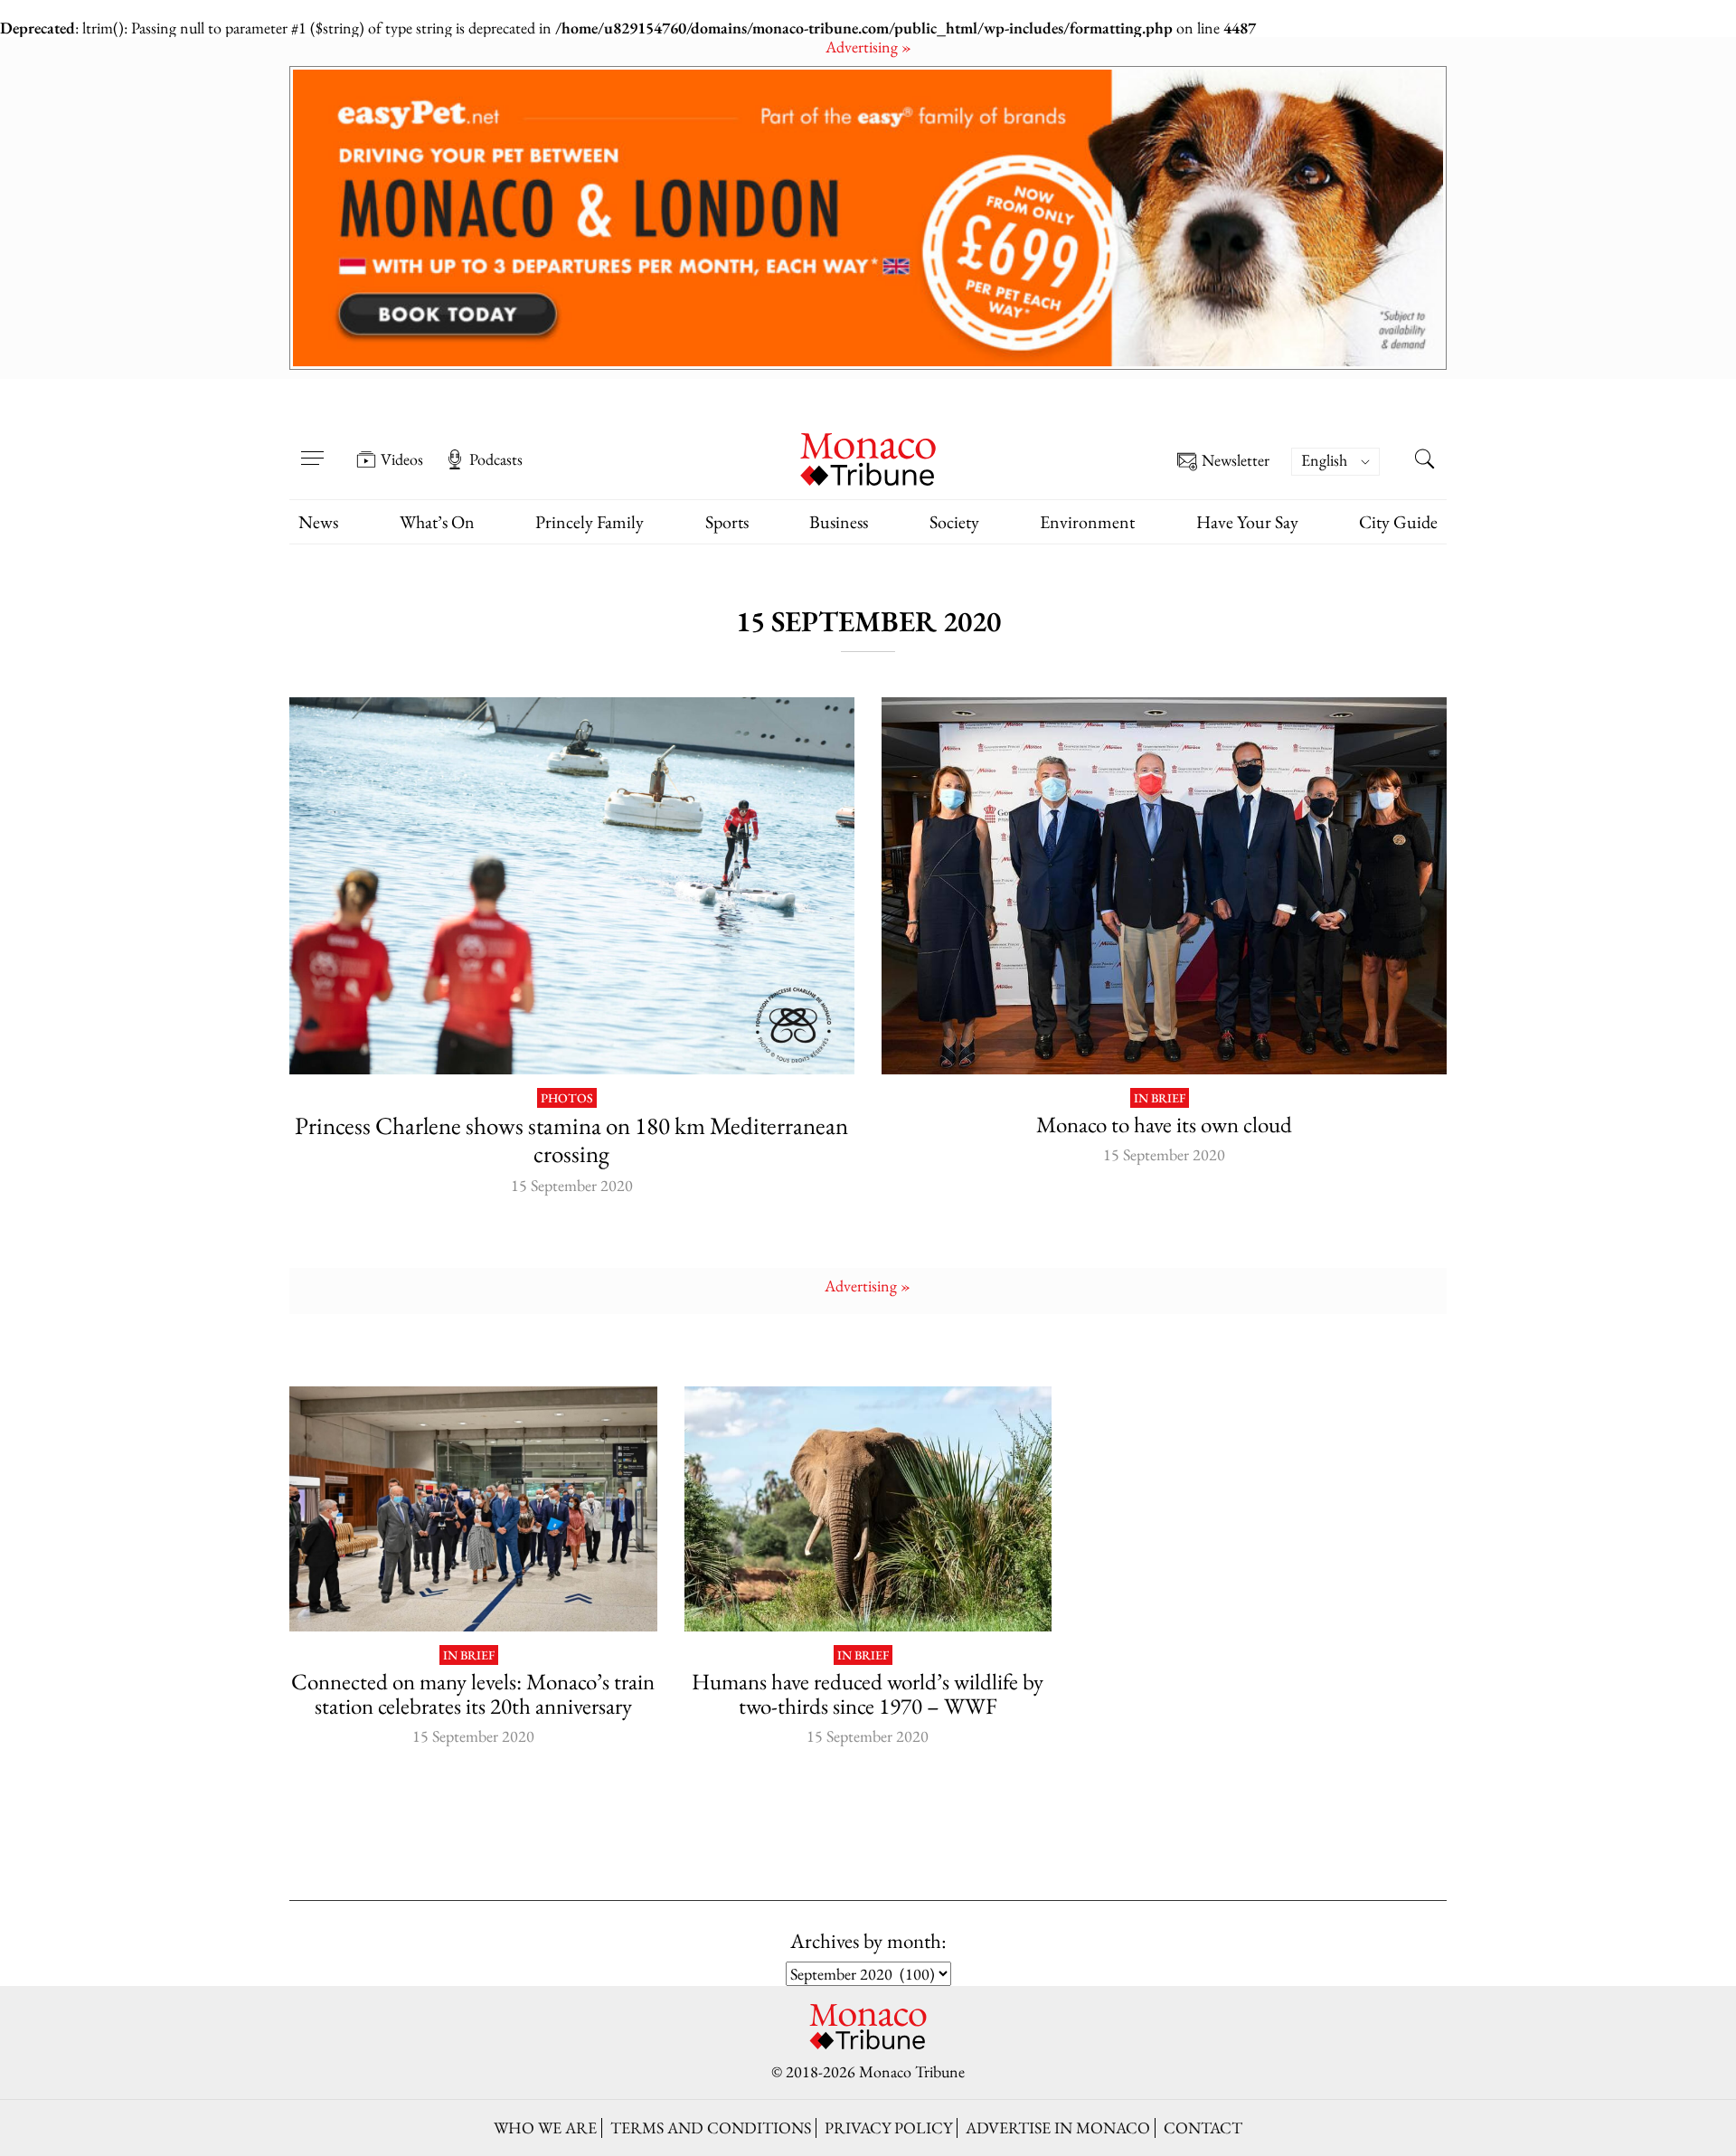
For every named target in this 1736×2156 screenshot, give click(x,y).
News (318, 522)
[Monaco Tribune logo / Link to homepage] (868, 457)
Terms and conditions (711, 2128)
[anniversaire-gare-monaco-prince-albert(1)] (473, 1509)
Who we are (545, 2128)
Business (839, 522)
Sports (727, 522)
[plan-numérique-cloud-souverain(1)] (1164, 886)
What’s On (437, 522)
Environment (1087, 522)
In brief (1160, 1098)
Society (954, 522)
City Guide (1398, 522)
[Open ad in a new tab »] (868, 218)
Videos (402, 459)
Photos (567, 1098)
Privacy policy (888, 2128)
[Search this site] (1424, 461)
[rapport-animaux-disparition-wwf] (868, 1509)
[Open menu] (312, 447)
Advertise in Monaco (1058, 2128)
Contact (1203, 2128)
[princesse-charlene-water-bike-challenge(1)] (572, 886)
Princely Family (590, 522)
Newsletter (1236, 461)
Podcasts (496, 459)
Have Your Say (1247, 522)
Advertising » (868, 47)
